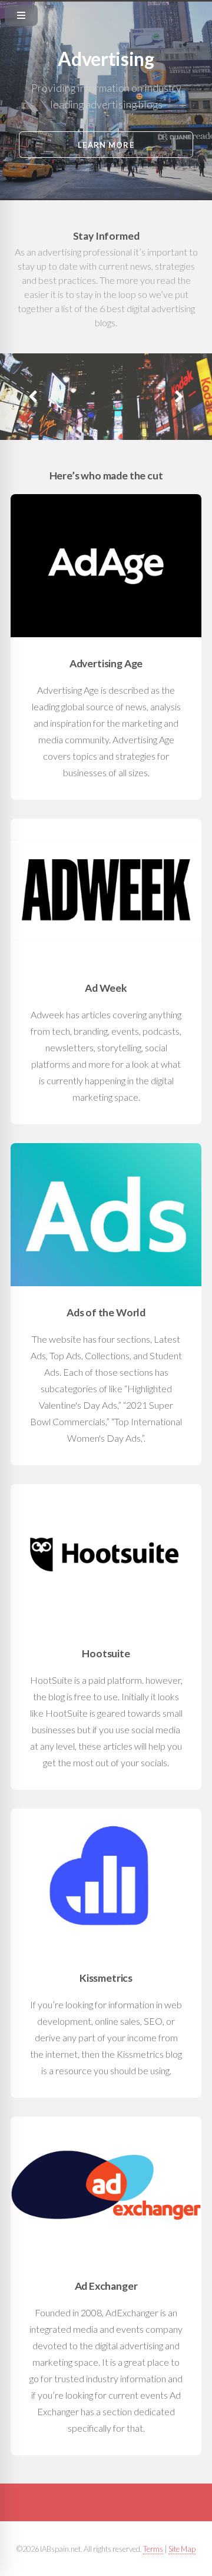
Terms (153, 2549)
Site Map (182, 2549)
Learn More (106, 145)
